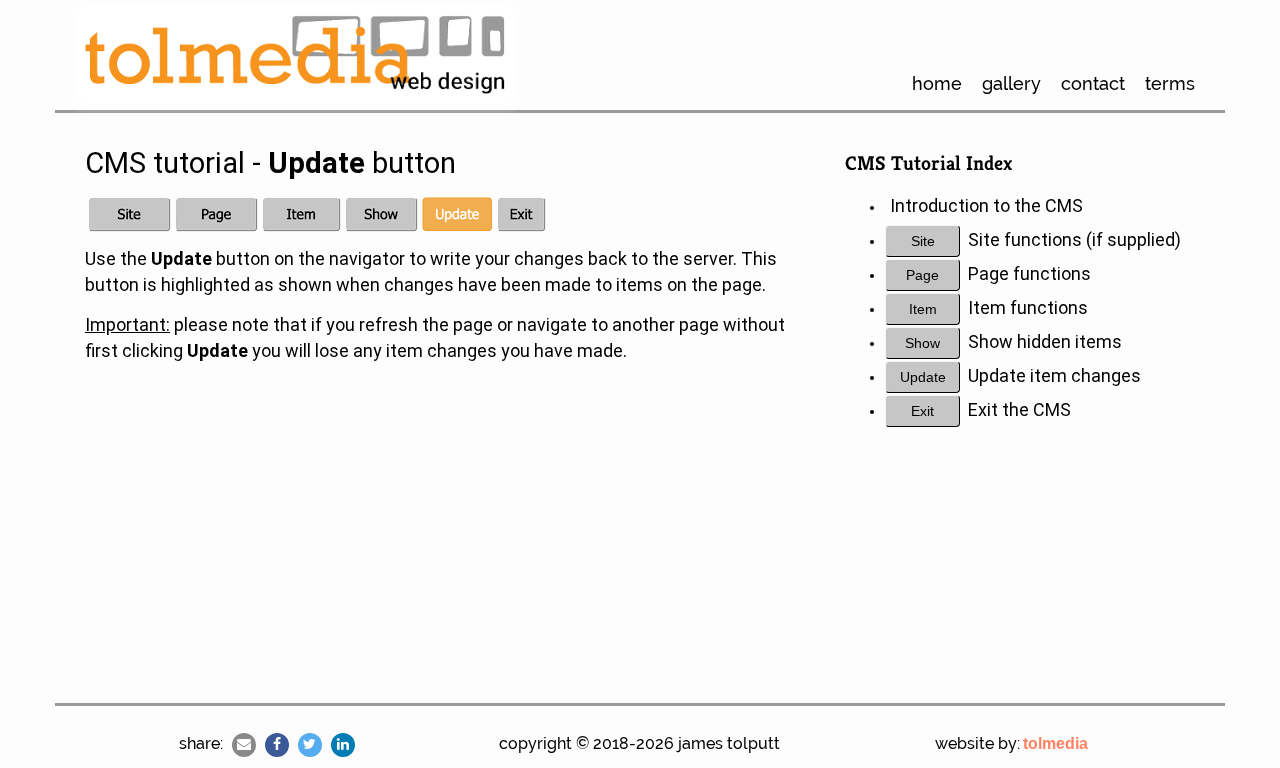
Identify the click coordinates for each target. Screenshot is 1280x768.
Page (922, 275)
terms (1170, 83)
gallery (1011, 83)
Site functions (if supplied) (1074, 239)
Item (923, 309)
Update (923, 377)
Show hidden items (1045, 341)
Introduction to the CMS (986, 205)
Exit (922, 411)
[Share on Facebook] (277, 745)
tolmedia (1055, 743)
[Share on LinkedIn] (343, 745)
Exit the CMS (1019, 409)
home (937, 83)
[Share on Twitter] (310, 745)
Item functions (1028, 307)
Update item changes (1054, 375)
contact (1093, 83)
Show (922, 343)
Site (923, 241)
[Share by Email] (244, 745)
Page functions (1029, 273)
